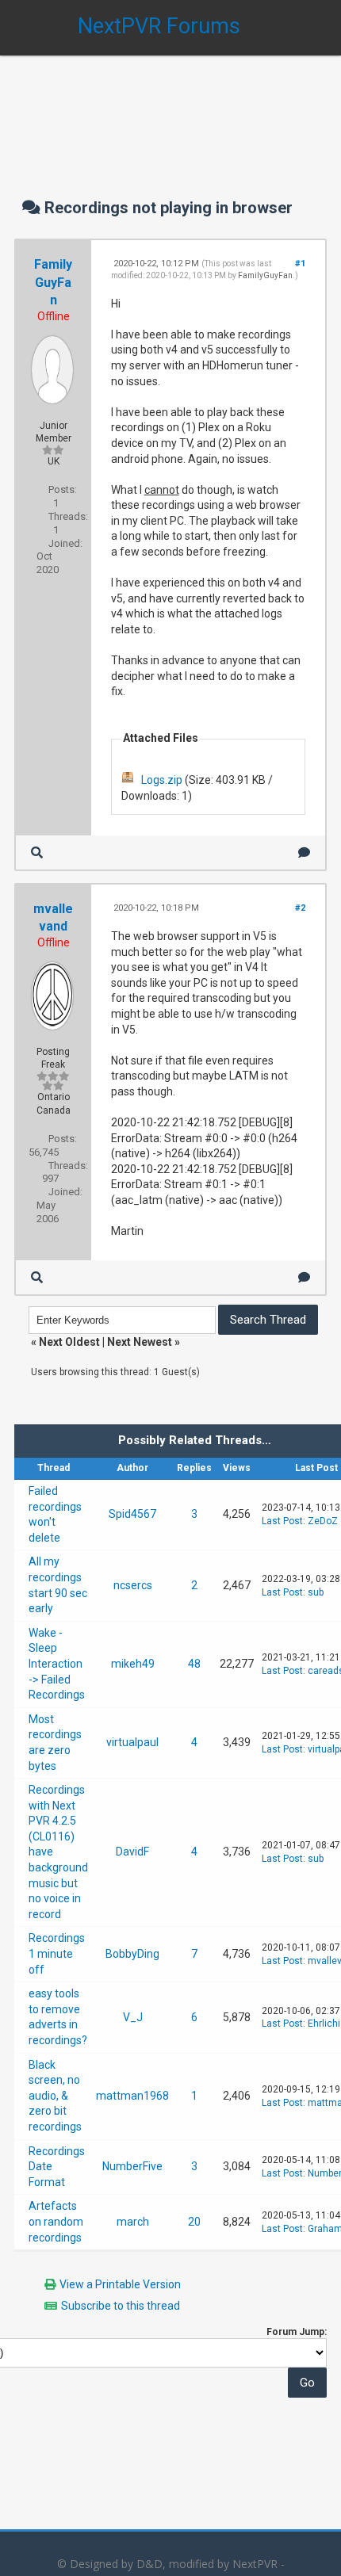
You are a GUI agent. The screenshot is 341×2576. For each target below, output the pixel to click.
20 (194, 2222)
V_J (133, 2017)
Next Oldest (69, 1342)
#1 (300, 264)
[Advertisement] (170, 111)
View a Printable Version (120, 2284)
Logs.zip (162, 780)
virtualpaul (132, 1742)
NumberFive (132, 2166)
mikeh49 (133, 1664)
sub (316, 1592)
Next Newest (140, 1342)
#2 (300, 908)
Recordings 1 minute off (57, 1953)
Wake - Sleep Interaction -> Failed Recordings (57, 1664)
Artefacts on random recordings (56, 2221)
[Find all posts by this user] (37, 852)
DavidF (132, 1852)
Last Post (282, 1521)
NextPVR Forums (159, 26)
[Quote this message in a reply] (304, 852)
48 (194, 1664)
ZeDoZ (323, 1521)
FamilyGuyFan (53, 282)
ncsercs (133, 1585)
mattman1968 (132, 2096)
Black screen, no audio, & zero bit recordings (55, 2096)
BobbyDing (132, 1954)
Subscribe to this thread (121, 2306)
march (133, 2222)
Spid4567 (132, 1514)
